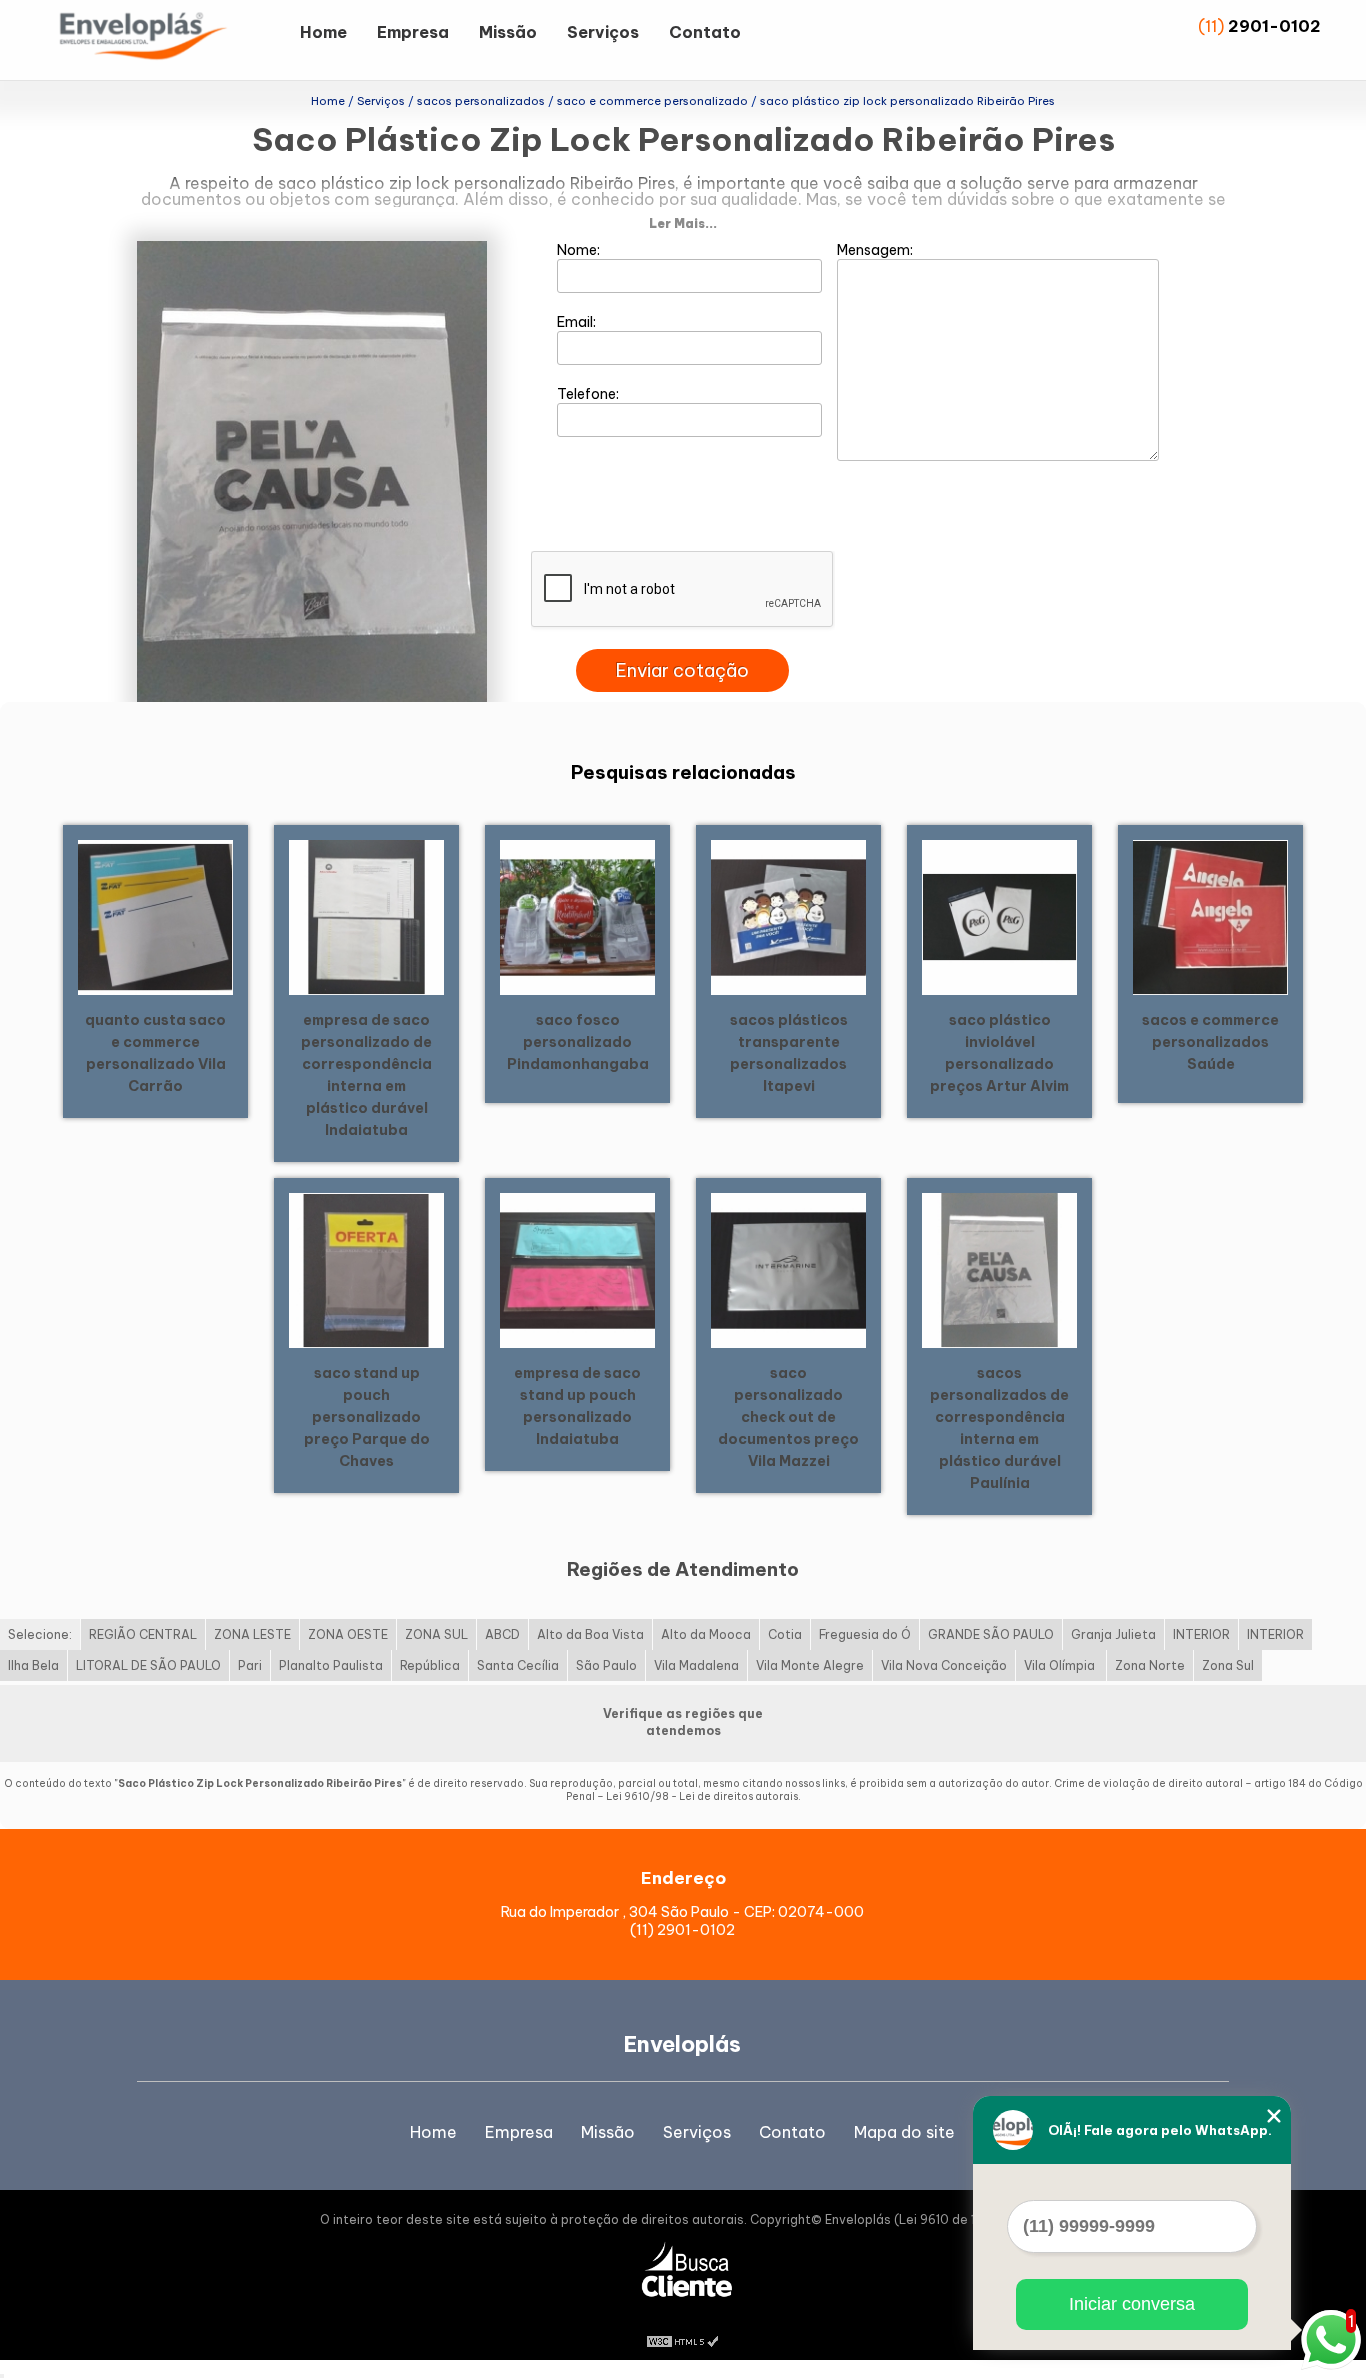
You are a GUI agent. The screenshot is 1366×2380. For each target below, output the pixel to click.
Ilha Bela (33, 1665)
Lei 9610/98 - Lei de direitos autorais (702, 1796)
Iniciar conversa (1132, 2304)
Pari (250, 1665)
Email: (578, 322)
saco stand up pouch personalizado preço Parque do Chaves (367, 1417)
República (430, 1665)
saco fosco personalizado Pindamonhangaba (578, 1042)
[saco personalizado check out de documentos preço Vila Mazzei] (788, 1269)
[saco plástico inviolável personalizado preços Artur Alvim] (999, 916)
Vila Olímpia (1061, 1665)
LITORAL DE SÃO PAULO (148, 1665)
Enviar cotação (682, 670)
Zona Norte (1150, 1665)
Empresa (413, 32)
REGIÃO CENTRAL (143, 1634)
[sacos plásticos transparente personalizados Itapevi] (788, 916)
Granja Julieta (1113, 1634)
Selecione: (40, 1634)
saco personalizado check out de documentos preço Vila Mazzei (788, 1417)
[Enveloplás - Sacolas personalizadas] (170, 40)
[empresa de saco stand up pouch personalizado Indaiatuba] (577, 1269)
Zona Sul (1228, 1665)
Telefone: (589, 394)
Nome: (580, 250)
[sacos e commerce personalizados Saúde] (1210, 916)
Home (323, 32)
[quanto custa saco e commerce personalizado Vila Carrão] (155, 916)
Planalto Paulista (331, 1665)
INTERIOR (1201, 1634)
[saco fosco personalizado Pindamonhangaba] (577, 916)
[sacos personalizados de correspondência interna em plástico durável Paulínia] (999, 1269)
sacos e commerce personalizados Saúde (1210, 1042)
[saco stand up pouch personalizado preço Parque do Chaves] (366, 1269)
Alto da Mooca (706, 1634)
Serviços (603, 32)
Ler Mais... (683, 223)
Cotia (785, 1634)
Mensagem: (876, 250)
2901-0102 (1274, 26)
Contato (705, 32)
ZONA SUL (436, 1634)
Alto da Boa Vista (590, 1634)
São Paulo (606, 1665)
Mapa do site (904, 2132)
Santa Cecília (518, 1665)
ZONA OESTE (348, 1634)
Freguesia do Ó (865, 1634)
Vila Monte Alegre (810, 1665)
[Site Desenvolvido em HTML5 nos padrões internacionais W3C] (683, 2340)
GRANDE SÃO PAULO (991, 1634)
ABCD (502, 1634)
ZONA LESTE (252, 1634)
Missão (508, 32)
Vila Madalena (696, 1665)
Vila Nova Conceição (944, 1665)
